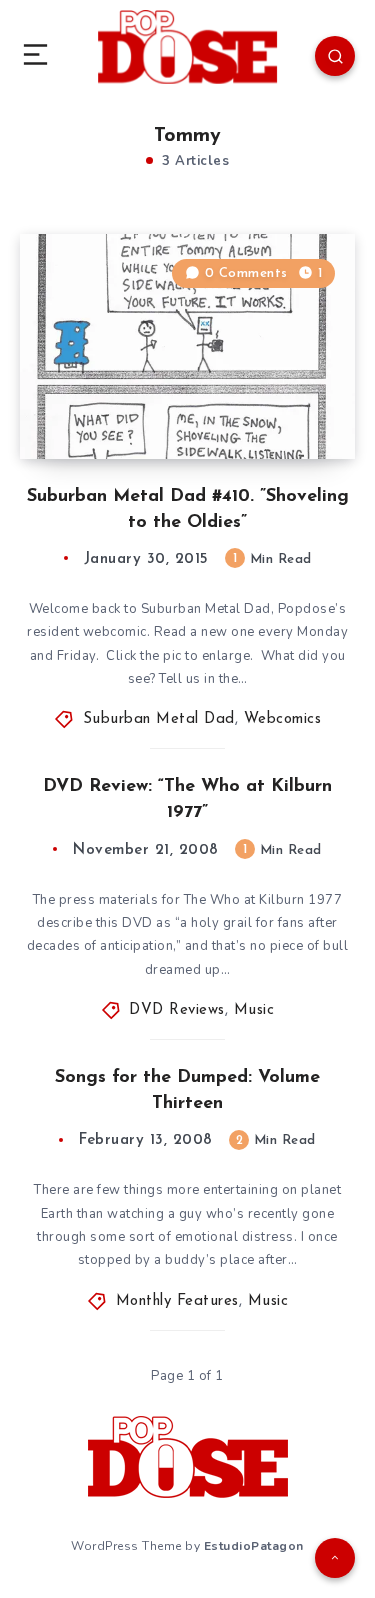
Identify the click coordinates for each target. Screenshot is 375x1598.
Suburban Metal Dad (159, 719)
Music (254, 1010)
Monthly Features (177, 1301)
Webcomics (283, 719)
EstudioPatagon (254, 1546)
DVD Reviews (177, 1010)
